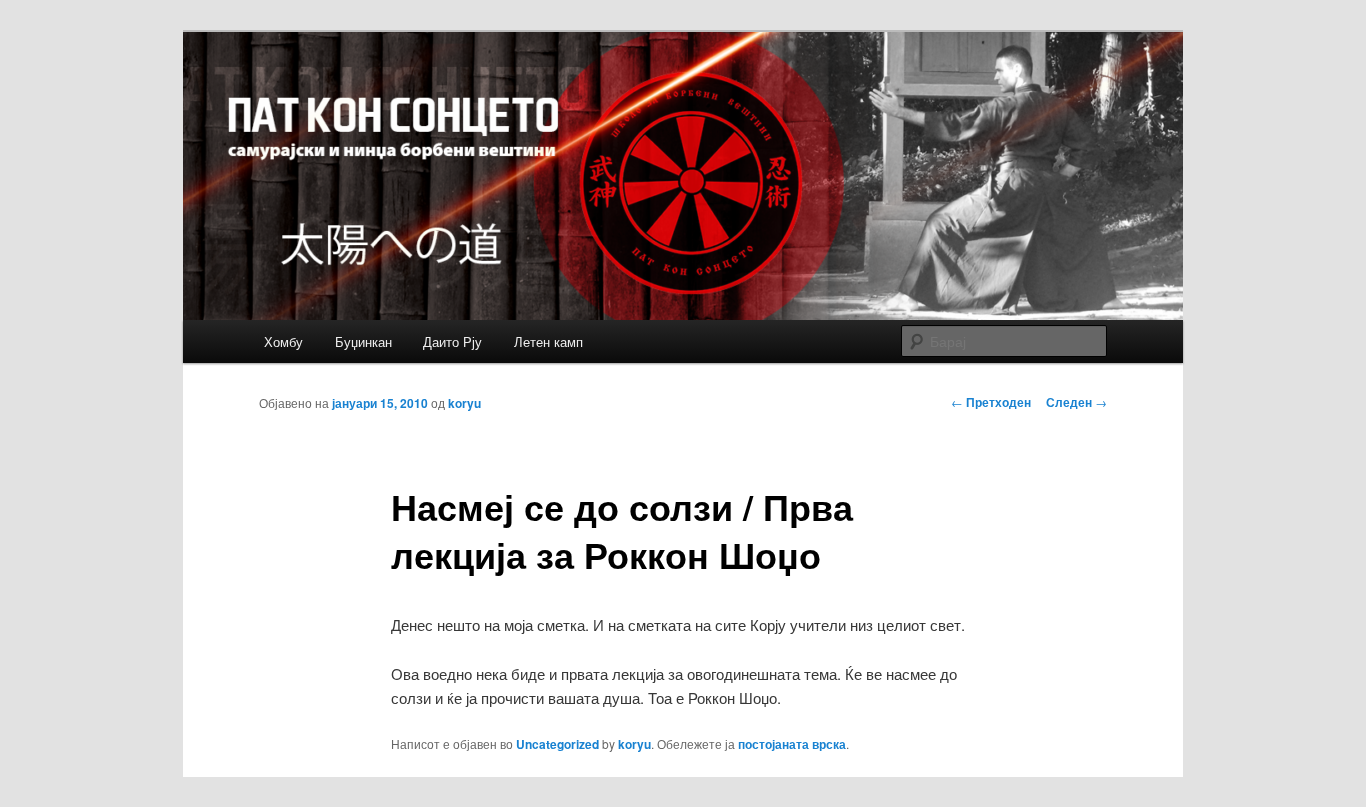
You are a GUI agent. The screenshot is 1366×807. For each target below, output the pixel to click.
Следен (1076, 402)
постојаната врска (792, 744)
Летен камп (548, 341)
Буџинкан (363, 341)
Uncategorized (557, 744)
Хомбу (283, 341)
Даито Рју (452, 341)
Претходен (991, 402)
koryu (464, 403)
